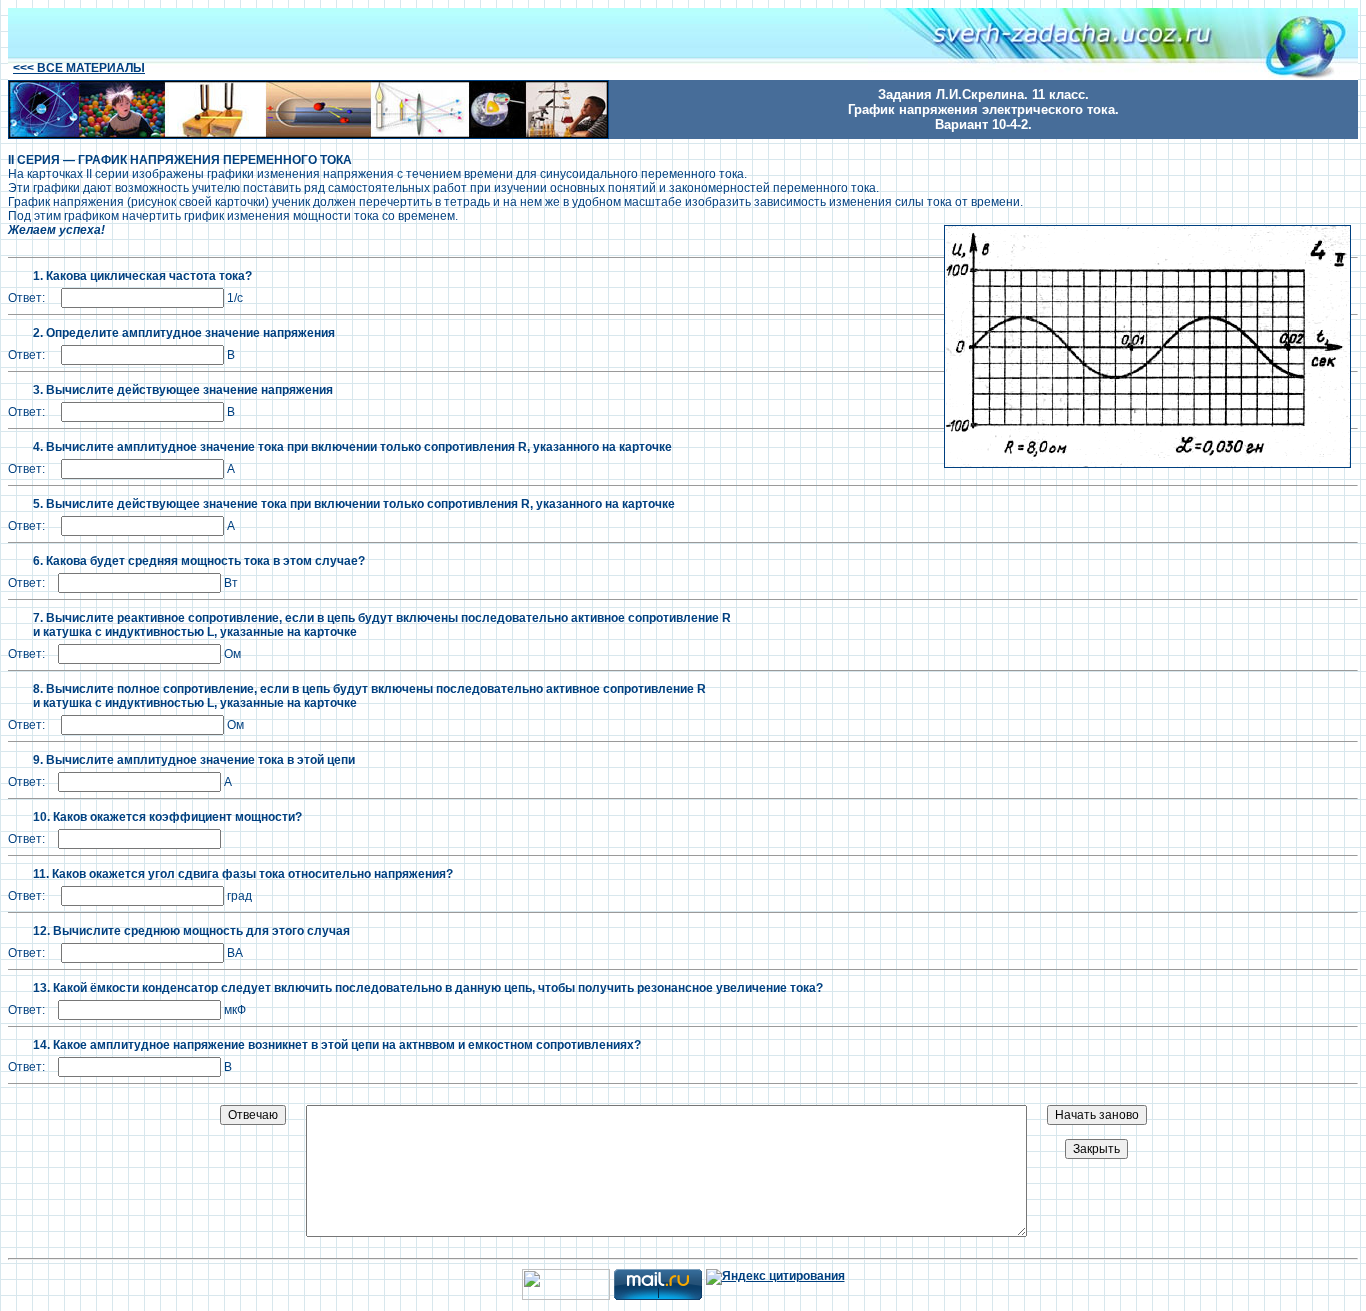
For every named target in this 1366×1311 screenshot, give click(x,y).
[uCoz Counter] (566, 1296)
